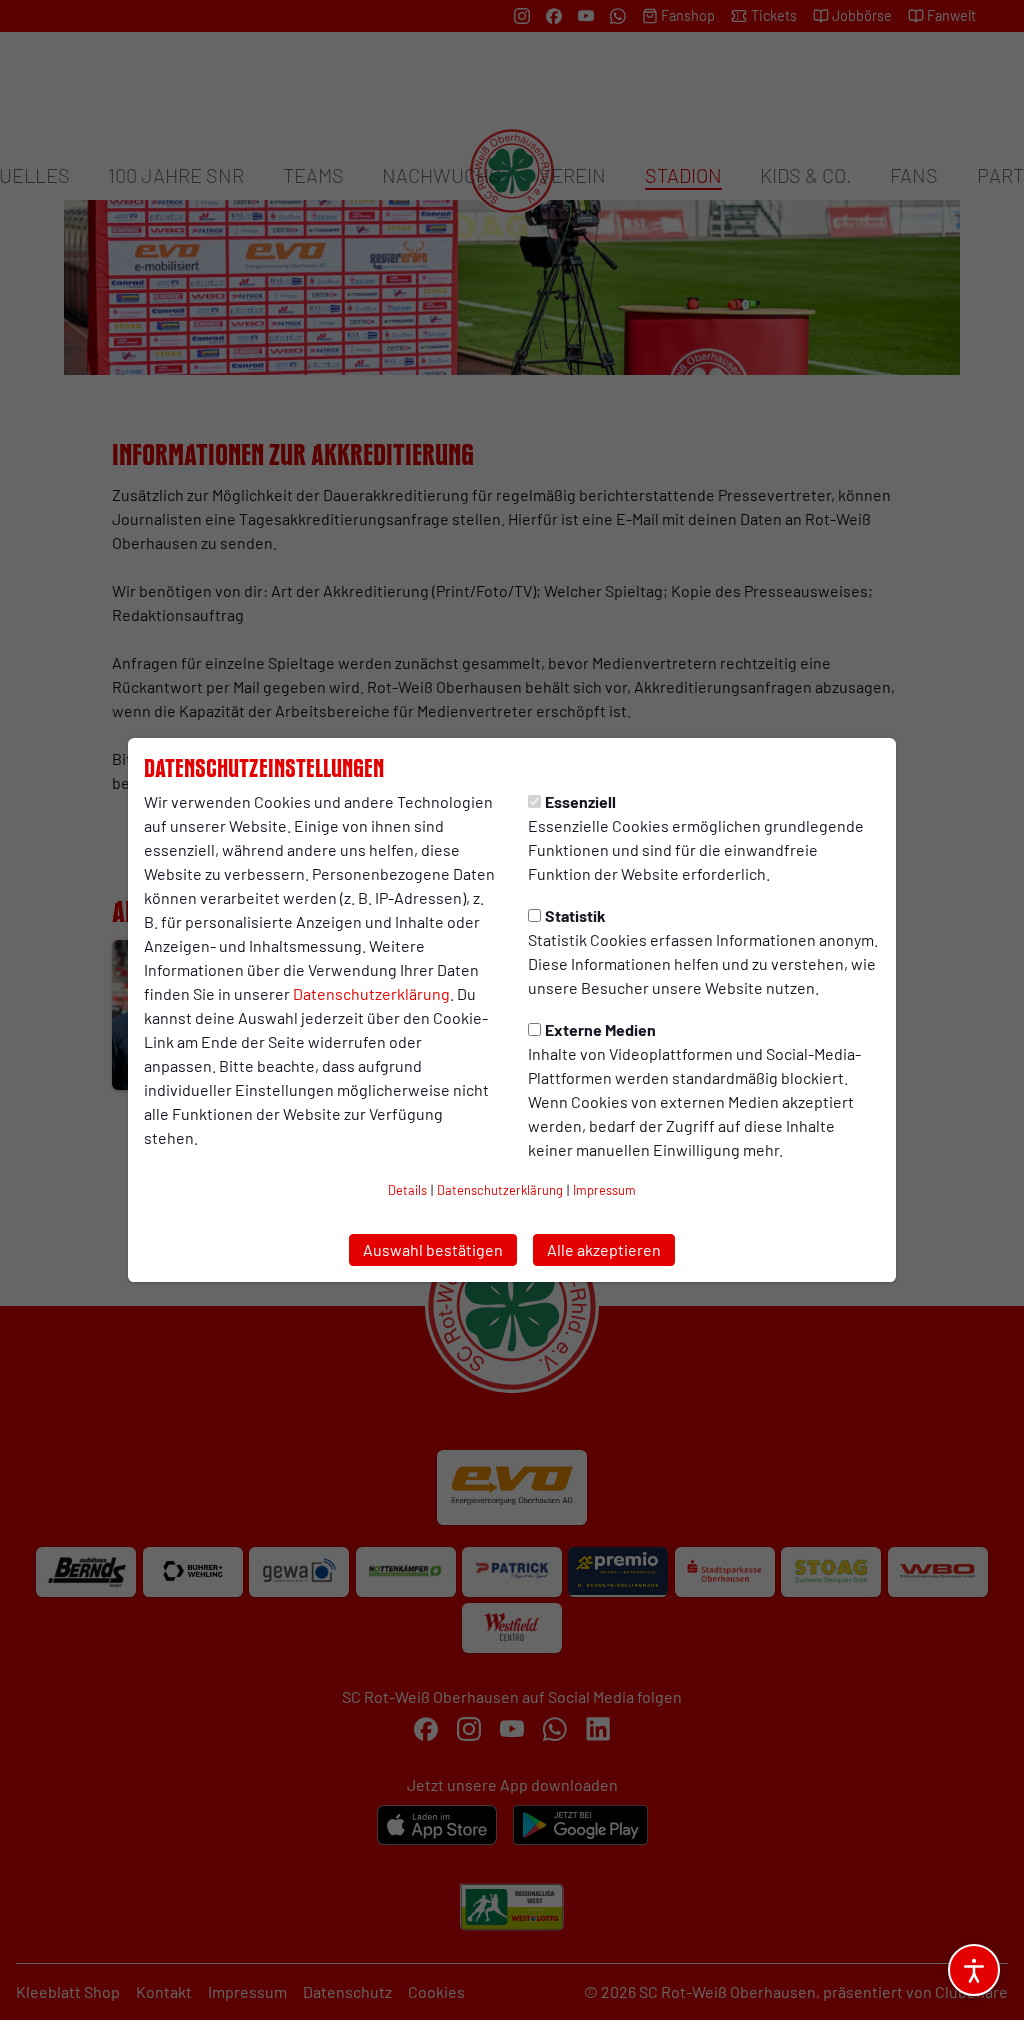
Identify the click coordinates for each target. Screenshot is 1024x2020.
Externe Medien (600, 1029)
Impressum (604, 1190)
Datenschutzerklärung (371, 993)
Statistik (575, 915)
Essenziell (580, 801)
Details (407, 1190)
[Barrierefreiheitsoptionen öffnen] (974, 1970)
